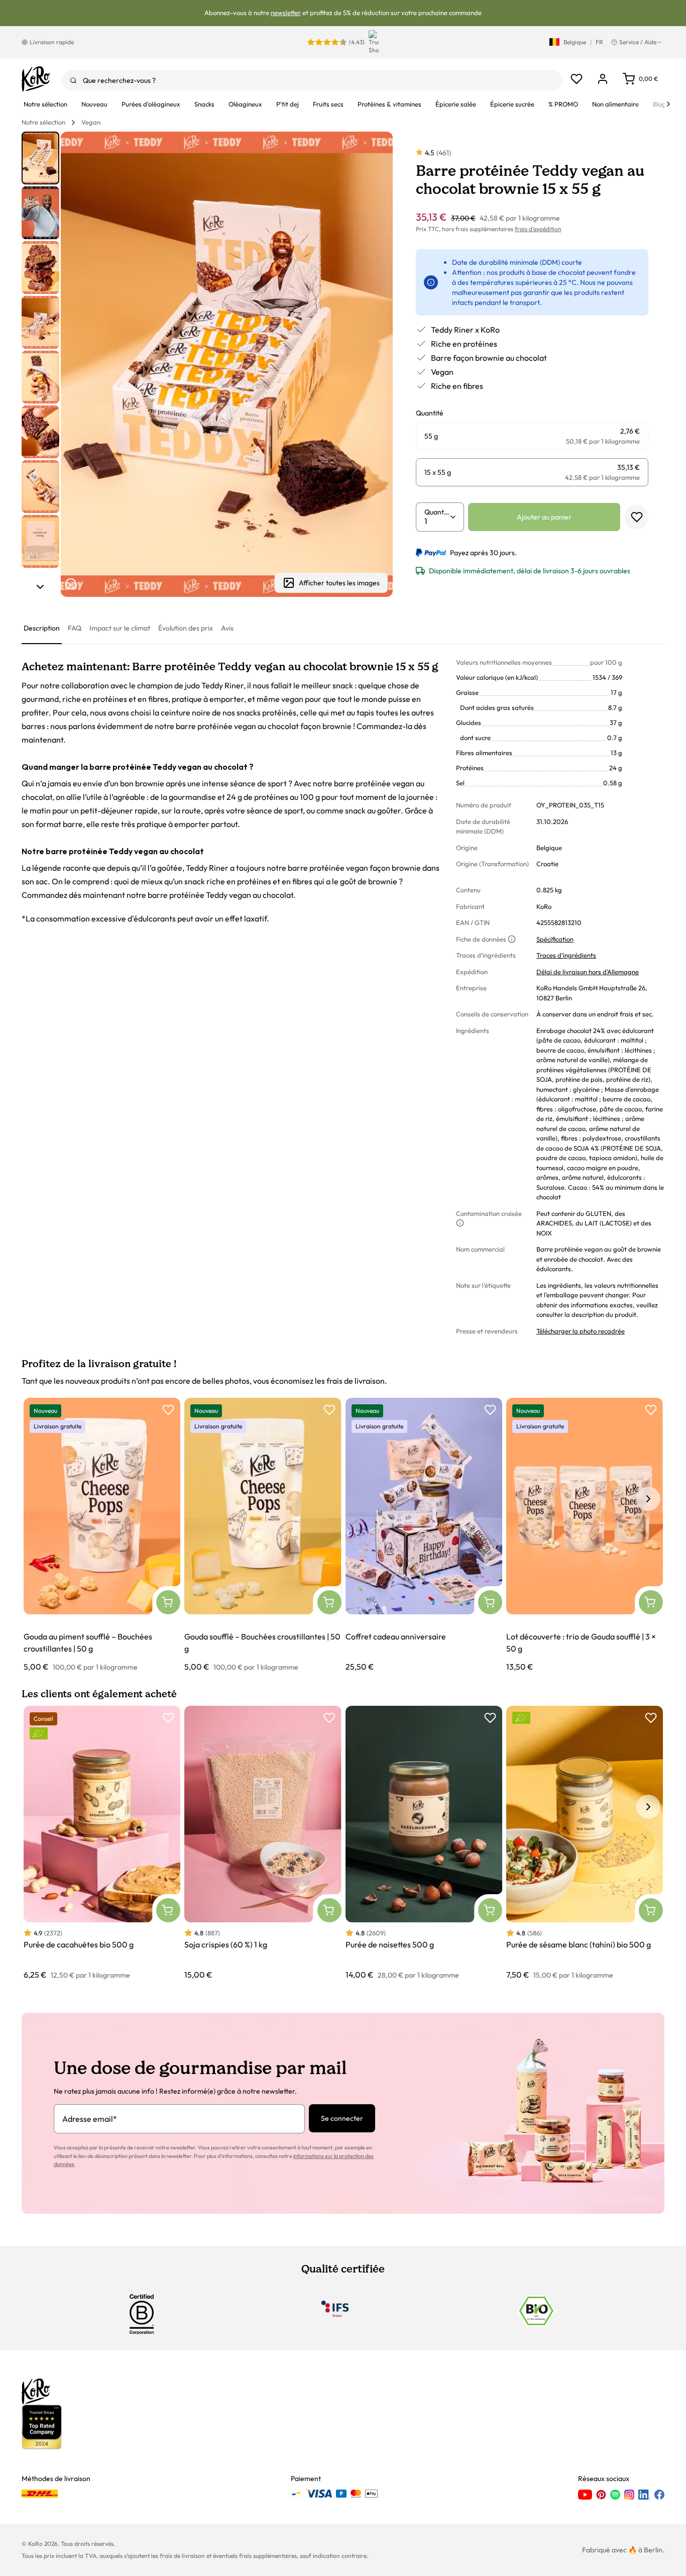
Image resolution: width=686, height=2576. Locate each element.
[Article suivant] (40, 587)
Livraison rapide (52, 42)
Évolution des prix (186, 628)
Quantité (437, 512)
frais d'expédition (538, 229)
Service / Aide (638, 42)
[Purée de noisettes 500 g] (424, 1843)
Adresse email (90, 2119)
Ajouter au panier (544, 517)
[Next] (668, 104)
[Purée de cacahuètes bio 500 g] (102, 1843)
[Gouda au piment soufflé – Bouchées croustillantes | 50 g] (102, 1535)
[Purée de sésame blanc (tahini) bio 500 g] (585, 1843)
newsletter (286, 13)
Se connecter (342, 2118)
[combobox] (312, 80)
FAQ (75, 628)
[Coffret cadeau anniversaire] (424, 1535)
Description (42, 628)
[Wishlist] (577, 79)
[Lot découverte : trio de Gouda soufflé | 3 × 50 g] (585, 1535)
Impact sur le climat (120, 628)
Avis (227, 628)
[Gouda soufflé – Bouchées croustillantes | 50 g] (263, 1535)
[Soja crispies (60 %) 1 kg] (263, 1843)
